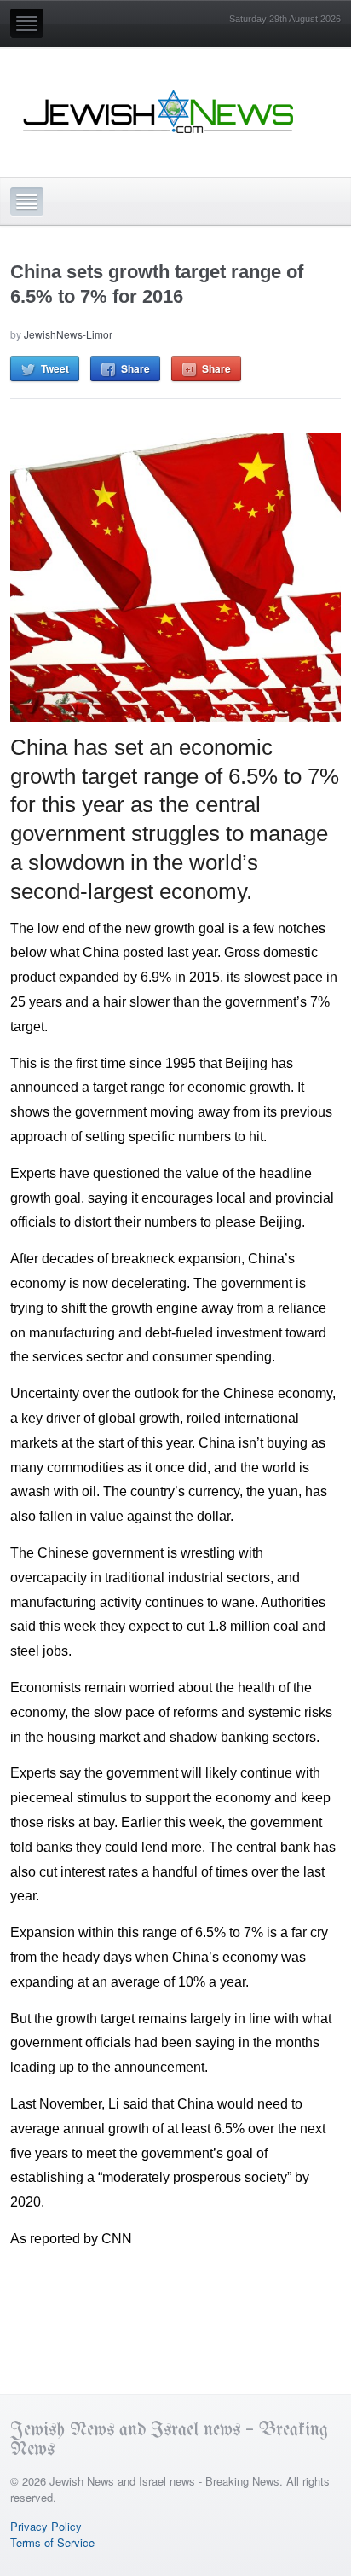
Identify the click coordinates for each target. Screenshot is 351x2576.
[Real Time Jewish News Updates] (159, 112)
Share (135, 368)
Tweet (55, 368)
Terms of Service (52, 2542)
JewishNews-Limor (68, 334)
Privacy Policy (46, 2526)
